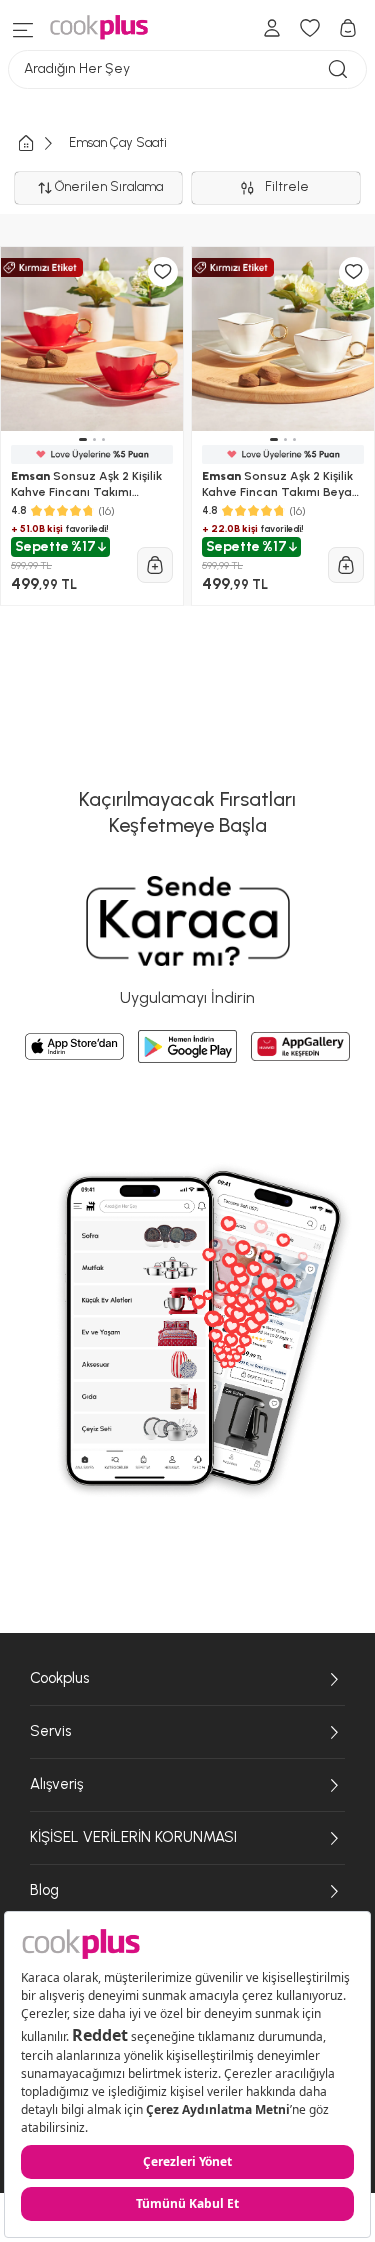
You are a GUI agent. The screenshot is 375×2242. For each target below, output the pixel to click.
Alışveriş (56, 1784)
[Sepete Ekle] (155, 565)
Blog (44, 1890)
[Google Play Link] (187, 1046)
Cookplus (59, 1678)
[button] (83, 439)
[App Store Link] (74, 1046)
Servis (50, 1731)
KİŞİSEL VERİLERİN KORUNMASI (133, 1837)
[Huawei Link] (300, 1047)
